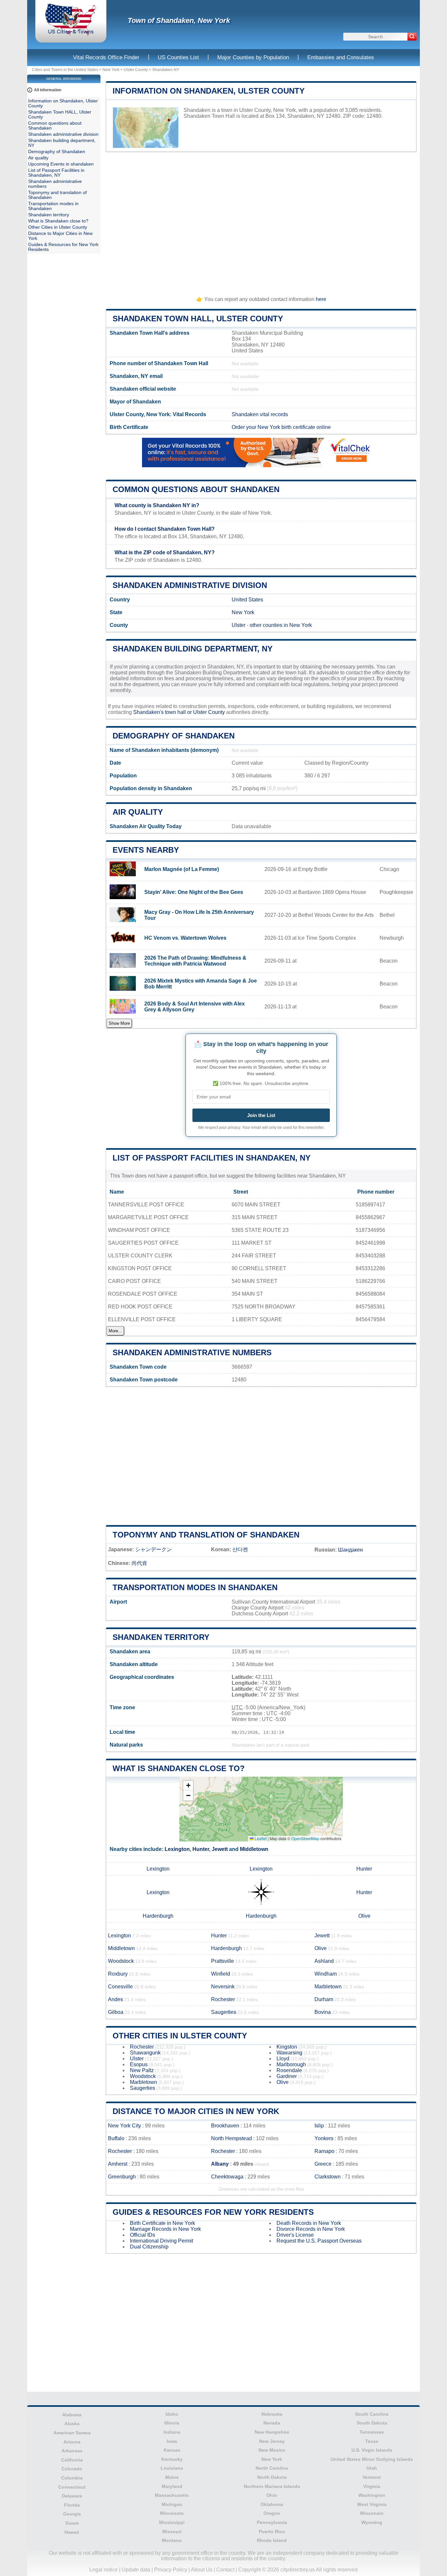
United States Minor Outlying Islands (372, 2459)
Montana (172, 2540)
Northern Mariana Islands (272, 2486)
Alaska (72, 2424)
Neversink (223, 1987)
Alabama (72, 2415)
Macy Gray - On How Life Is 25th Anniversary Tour (199, 915)
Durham (324, 1999)
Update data (136, 2570)
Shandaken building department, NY (193, 649)
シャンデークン (153, 1549)
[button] (188, 1786)
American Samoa (72, 2433)
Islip (319, 2126)
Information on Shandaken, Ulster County (209, 91)
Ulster (239, 625)
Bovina (323, 2012)
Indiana (172, 2432)
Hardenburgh (158, 1916)
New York (111, 70)
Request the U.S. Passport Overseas (319, 2241)
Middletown (254, 1849)
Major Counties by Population (253, 57)
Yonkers (324, 2138)
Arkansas (72, 2451)
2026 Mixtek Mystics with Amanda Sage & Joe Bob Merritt (201, 984)
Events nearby (146, 850)
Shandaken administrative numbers (192, 1352)
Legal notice (104, 2570)
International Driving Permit (161, 2241)
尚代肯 (139, 1563)
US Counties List (178, 57)
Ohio (272, 2495)
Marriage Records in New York (165, 2229)
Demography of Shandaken (174, 736)
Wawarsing (289, 2053)
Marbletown (328, 1987)
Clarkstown (328, 2177)
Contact (225, 2570)
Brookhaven (225, 2126)
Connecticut (72, 2487)
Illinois (172, 2423)
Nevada (272, 2423)
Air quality (138, 812)
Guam (72, 2523)
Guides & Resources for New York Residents (213, 2212)
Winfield (221, 1974)
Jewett (220, 1849)
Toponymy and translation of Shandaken (206, 1535)
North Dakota (272, 2477)
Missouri (172, 2532)
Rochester (223, 1999)
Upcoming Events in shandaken (61, 164)
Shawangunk (145, 2053)
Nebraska (272, 2414)
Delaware (72, 2496)
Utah (372, 2468)
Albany (220, 2164)
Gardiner (287, 2076)
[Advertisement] (261, 221)
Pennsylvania (272, 2522)
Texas (372, 2441)
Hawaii (72, 2532)
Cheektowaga (227, 2177)
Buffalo (116, 2138)
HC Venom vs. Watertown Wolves (185, 938)
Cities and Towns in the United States (65, 70)
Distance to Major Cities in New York (196, 2111)
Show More (119, 1023)
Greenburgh (122, 2177)
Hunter (201, 1849)
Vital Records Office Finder (106, 57)
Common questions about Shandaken (196, 489)
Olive (364, 1916)
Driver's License (295, 2235)
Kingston (287, 2047)
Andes (116, 1999)
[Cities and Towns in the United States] (71, 34)
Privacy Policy (171, 2570)
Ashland (324, 1961)
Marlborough (291, 2064)
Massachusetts (172, 2495)
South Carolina (372, 2414)
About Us (202, 2570)
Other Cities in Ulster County (180, 2036)
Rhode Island (272, 2540)
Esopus (139, 2064)
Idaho (172, 2414)
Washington (372, 2495)
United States (247, 600)
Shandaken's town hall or (163, 712)
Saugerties (224, 2012)
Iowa (172, 2441)
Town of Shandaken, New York (179, 20)
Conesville (120, 1987)
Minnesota (172, 2513)
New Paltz (142, 2070)
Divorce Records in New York (311, 2229)
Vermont (372, 2477)
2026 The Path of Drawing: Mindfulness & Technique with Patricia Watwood (195, 961)
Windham (326, 1974)
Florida (72, 2505)
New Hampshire (272, 2432)
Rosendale (289, 2070)
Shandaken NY (166, 70)
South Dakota (372, 2423)
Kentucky (172, 2459)
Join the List (261, 1115)
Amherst (118, 2164)
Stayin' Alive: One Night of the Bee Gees (194, 892)
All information (48, 90)
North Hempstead (232, 2138)
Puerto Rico (272, 2532)
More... (115, 1331)
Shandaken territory (161, 1637)
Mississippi (172, 2522)
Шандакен (350, 1550)
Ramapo (324, 2151)
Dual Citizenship (149, 2247)
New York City (125, 2126)
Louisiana (172, 2468)
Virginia (372, 2486)
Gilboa (116, 2012)
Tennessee (372, 2432)
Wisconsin (372, 2513)
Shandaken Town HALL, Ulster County (198, 319)
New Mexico (272, 2450)
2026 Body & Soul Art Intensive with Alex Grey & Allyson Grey (195, 1007)
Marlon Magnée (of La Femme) (182, 869)
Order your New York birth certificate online (281, 427)
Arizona (72, 2442)
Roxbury (118, 1974)
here (321, 299)
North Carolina (272, 2468)
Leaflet (260, 1838)
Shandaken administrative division (190, 585)
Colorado (72, 2469)
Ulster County (136, 70)
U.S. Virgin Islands (372, 2450)
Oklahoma (272, 2504)
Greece (323, 2164)
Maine (172, 2477)
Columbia (72, 2478)
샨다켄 (240, 1549)
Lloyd (283, 2059)
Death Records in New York (309, 2223)
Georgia (72, 2514)
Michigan (172, 2504)
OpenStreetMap (305, 1838)
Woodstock (121, 1961)
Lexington (177, 1849)
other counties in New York (281, 625)
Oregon (272, 2513)
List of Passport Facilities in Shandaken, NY (212, 1158)
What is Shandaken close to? (179, 1768)
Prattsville (223, 1961)
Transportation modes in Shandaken (195, 1587)
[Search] (412, 37)
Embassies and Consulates (341, 57)
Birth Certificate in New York (162, 2223)
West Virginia (372, 2504)
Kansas (172, 2450)
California (72, 2460)
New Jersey (272, 2441)
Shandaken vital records (260, 414)
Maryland (172, 2486)
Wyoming (372, 2522)
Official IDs (143, 2235)
